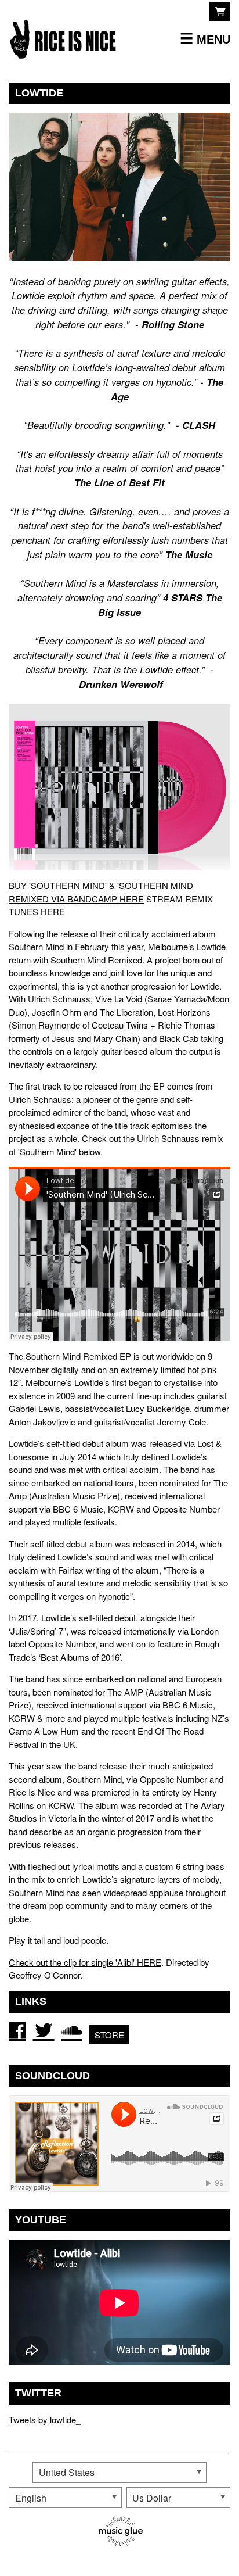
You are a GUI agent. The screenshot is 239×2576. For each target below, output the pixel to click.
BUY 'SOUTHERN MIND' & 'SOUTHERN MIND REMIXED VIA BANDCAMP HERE (101, 892)
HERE (53, 911)
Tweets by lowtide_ (45, 2419)
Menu (213, 39)
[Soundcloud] (72, 2030)
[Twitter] (44, 2030)
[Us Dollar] (178, 2498)
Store (109, 2035)
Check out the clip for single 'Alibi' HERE (85, 1962)
